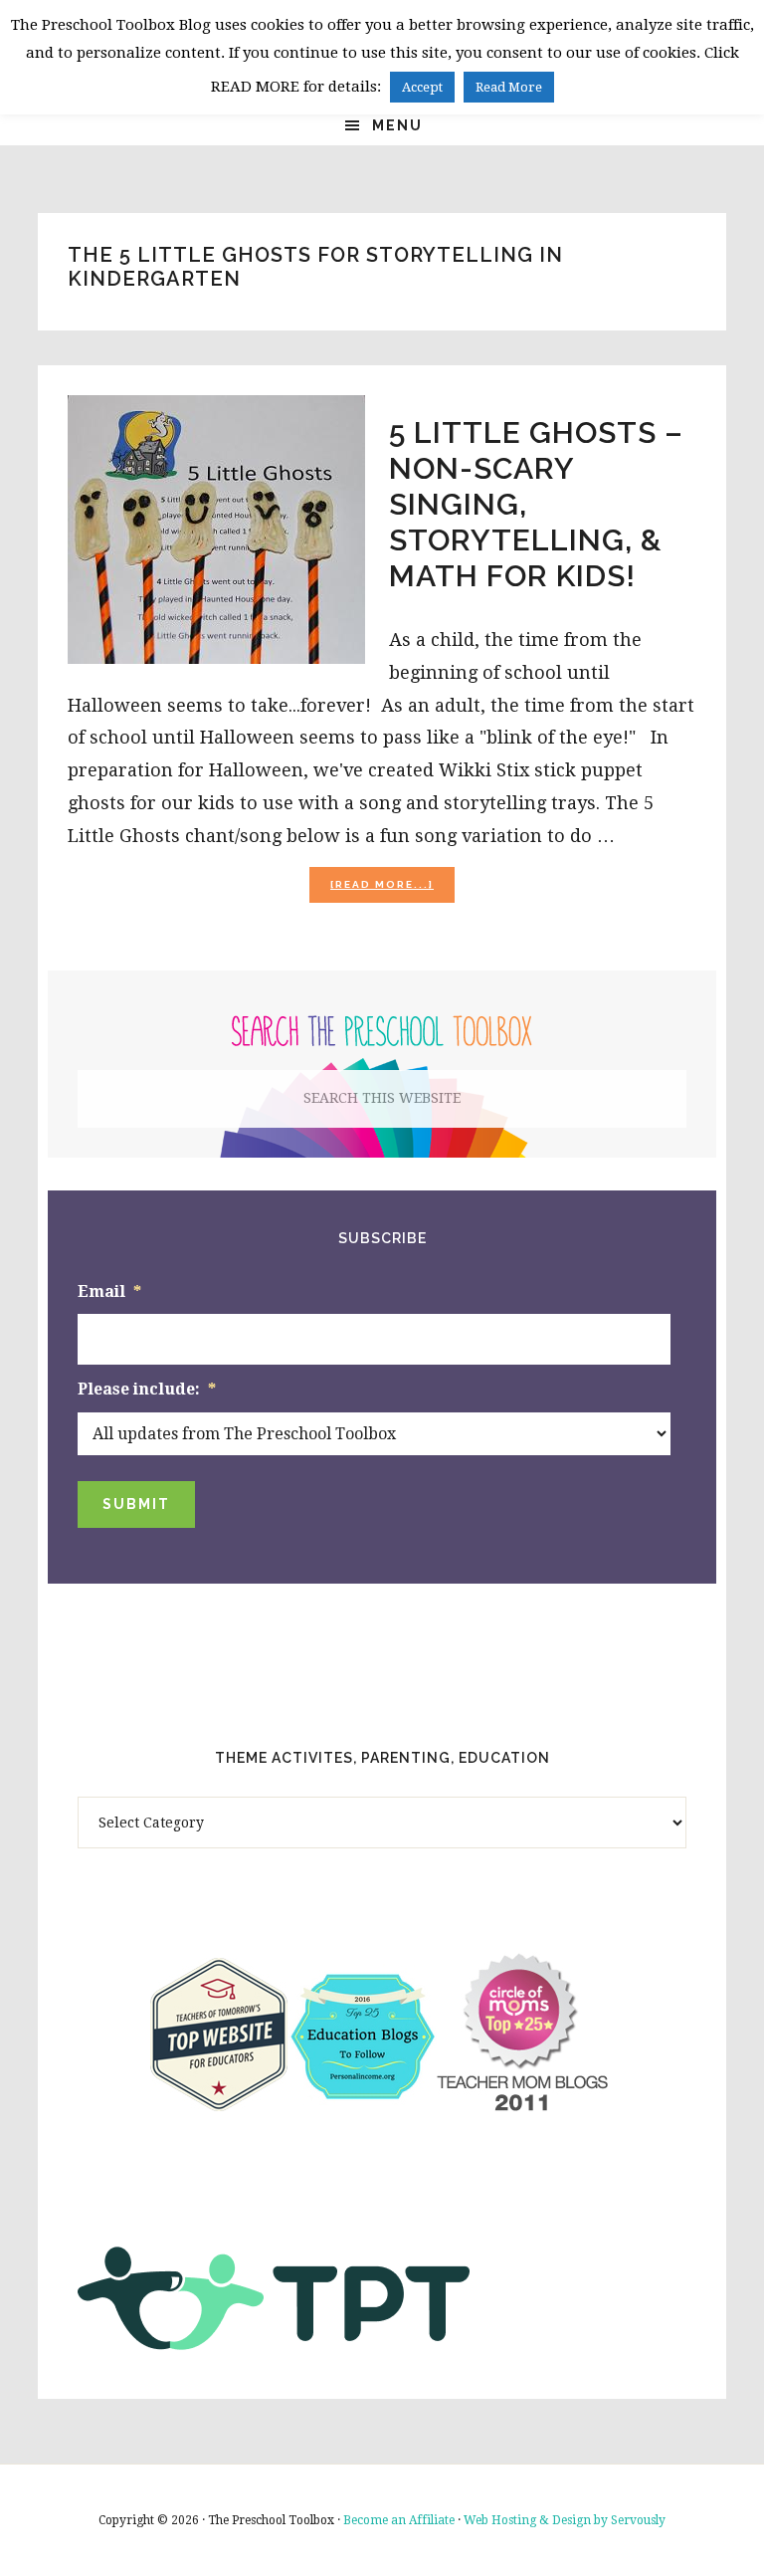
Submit (136, 1504)
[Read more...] (392, 890)
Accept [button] (422, 87)
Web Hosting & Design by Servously (565, 2520)
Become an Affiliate (399, 2520)
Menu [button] (397, 125)
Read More (509, 87)
